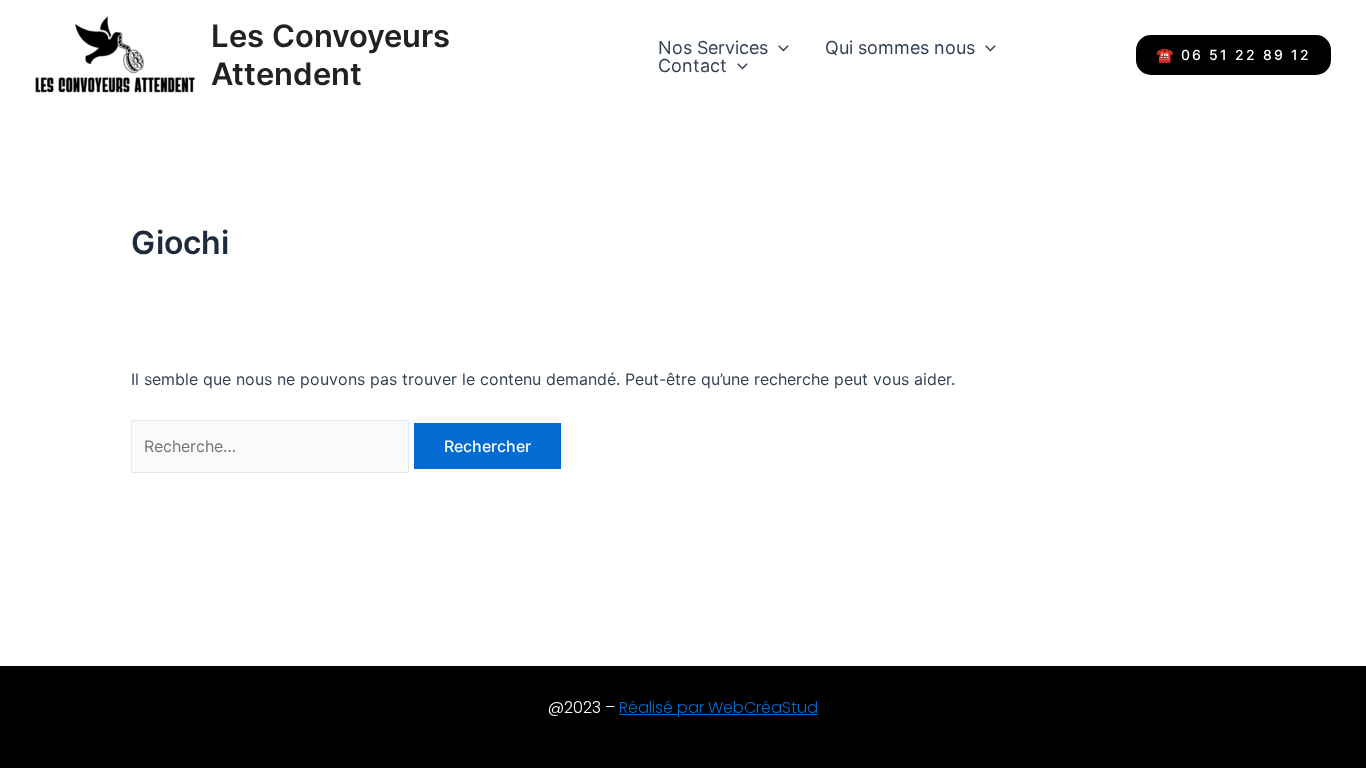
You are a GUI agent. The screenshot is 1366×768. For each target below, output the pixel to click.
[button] (778, 48)
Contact (692, 66)
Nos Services (713, 48)
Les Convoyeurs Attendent (330, 54)
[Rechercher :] (272, 446)
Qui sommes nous (900, 48)
